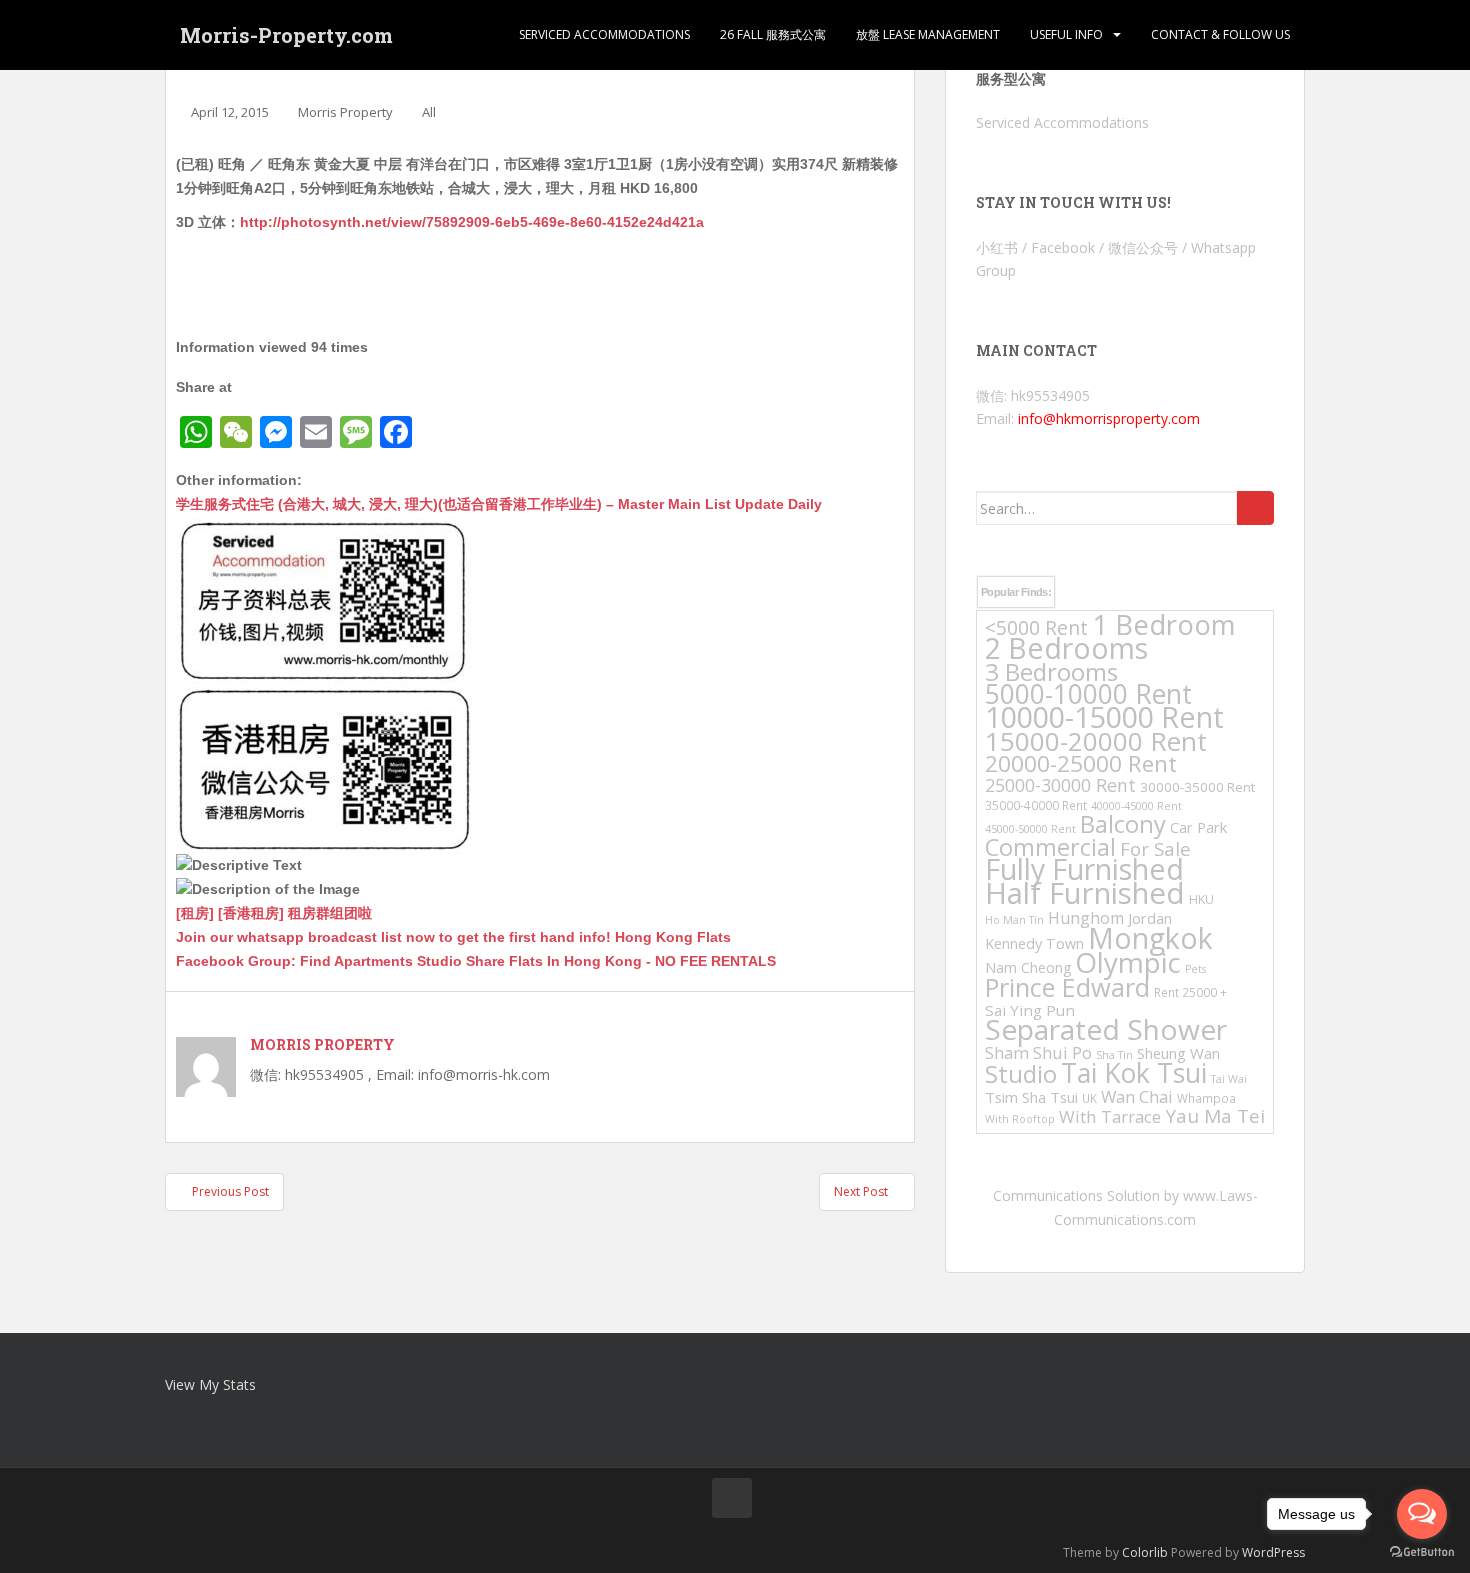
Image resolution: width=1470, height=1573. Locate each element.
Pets (1195, 969)
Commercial (1050, 847)
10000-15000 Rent (1104, 716)
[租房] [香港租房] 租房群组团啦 (274, 913)
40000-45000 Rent (1136, 806)
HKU (1201, 899)
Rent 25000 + (1190, 992)
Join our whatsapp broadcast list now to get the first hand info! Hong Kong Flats (453, 937)
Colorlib (1145, 1552)
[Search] (1255, 508)
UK (1089, 1098)
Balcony (1123, 824)
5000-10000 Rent (1088, 694)
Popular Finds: (1016, 592)
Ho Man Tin (1014, 920)
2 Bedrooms (1066, 647)
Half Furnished (1085, 893)
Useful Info (1066, 34)
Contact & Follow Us (1220, 34)
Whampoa (1206, 1098)
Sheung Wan (1178, 1053)
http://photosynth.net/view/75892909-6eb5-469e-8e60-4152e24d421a (472, 222)
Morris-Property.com (286, 35)
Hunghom (1086, 918)
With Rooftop (1020, 1119)
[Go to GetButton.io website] (1422, 1552)
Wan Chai (1137, 1096)
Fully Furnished (1084, 868)
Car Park (1198, 827)
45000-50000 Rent (1030, 829)
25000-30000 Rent (1060, 785)
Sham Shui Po (1038, 1052)
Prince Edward (1067, 987)
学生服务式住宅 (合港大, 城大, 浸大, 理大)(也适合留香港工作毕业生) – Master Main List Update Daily (499, 504)
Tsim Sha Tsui (1031, 1097)
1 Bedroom (1164, 624)
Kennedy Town (1034, 943)
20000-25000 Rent (1081, 763)
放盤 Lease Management (928, 34)
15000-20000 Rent (1096, 741)
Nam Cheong (1028, 967)
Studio (1021, 1073)
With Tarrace (1110, 1116)
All (429, 112)
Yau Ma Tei (1215, 1116)
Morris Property (345, 112)
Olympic (1128, 962)
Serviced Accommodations (604, 34)
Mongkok (1150, 938)
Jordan (1150, 918)
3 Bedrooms (1051, 671)
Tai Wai (1229, 1079)
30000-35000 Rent (1197, 787)
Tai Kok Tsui (1134, 1073)
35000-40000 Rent (1036, 805)
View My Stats (210, 1384)
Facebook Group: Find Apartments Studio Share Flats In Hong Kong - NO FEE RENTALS (476, 961)
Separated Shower (1106, 1029)
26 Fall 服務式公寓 (773, 34)
